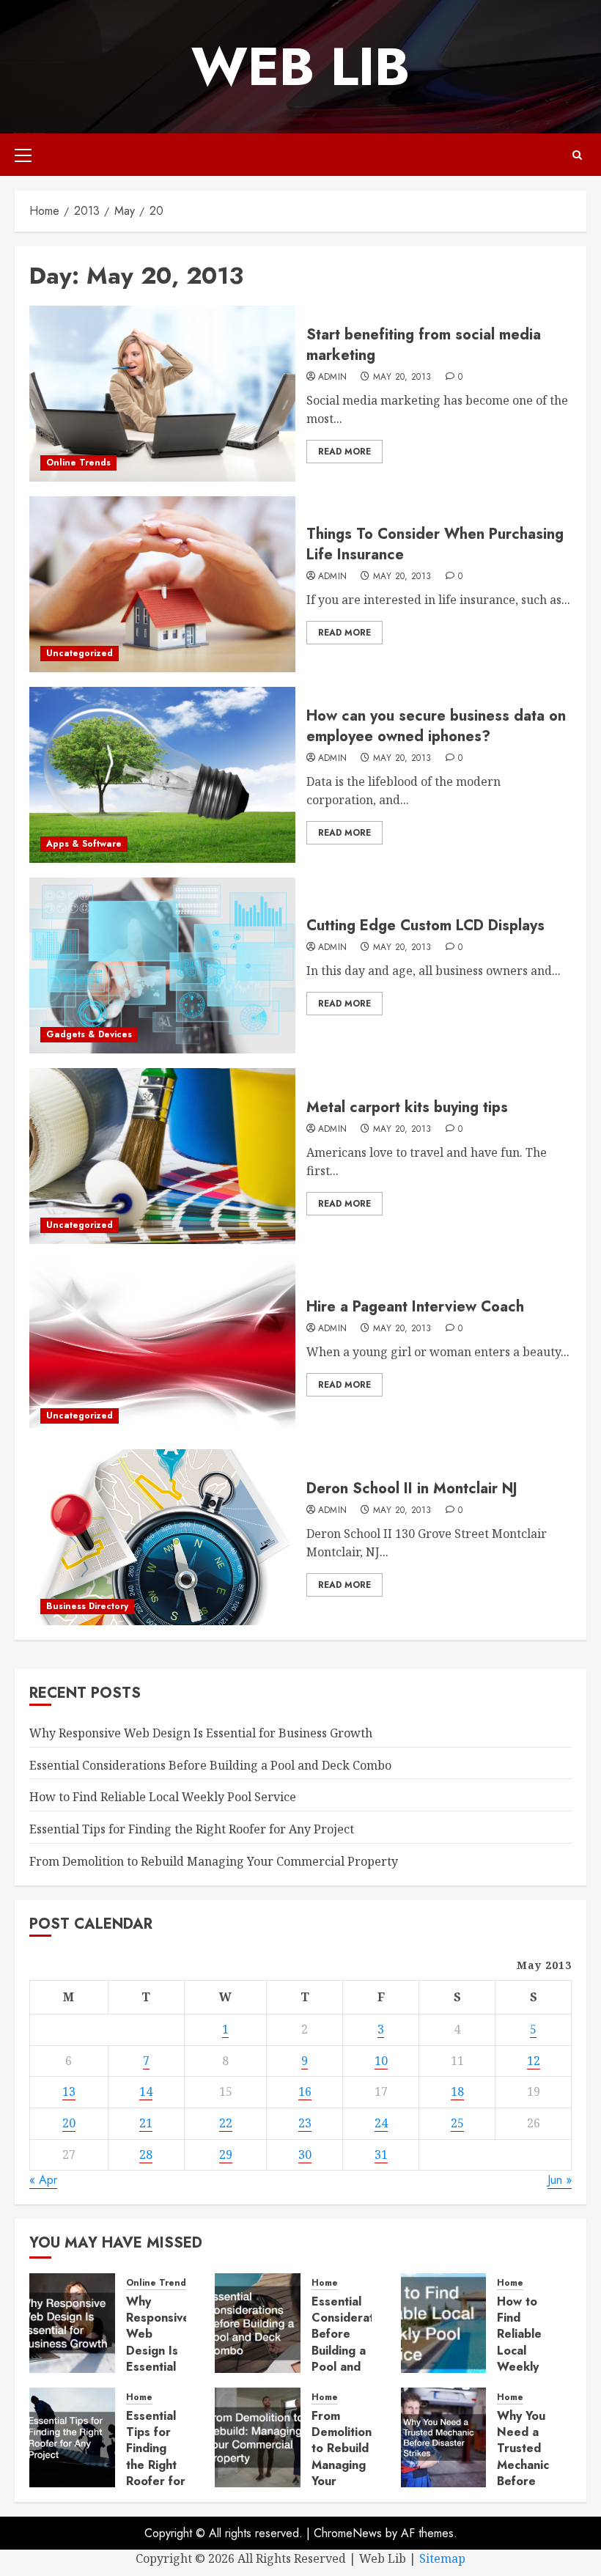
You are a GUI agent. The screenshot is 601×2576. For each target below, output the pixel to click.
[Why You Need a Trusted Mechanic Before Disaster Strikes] (444, 2437)
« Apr (43, 2180)
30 (305, 2154)
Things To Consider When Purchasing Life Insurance (435, 544)
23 (305, 2123)
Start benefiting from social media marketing (424, 345)
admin (333, 378)
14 (146, 2091)
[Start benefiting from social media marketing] (162, 394)
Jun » (560, 2180)
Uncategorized (80, 653)
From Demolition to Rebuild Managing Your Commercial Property (214, 1861)
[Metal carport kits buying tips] (162, 1156)
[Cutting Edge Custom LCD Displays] (162, 965)
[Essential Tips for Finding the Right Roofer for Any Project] (72, 2437)
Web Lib (300, 67)
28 (146, 2154)
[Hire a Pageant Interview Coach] (162, 1347)
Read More (344, 452)
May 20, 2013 (402, 378)
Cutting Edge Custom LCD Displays (425, 925)
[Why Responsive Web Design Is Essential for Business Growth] (72, 2323)
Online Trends (78, 463)
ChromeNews (348, 2533)
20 (69, 2123)
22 (226, 2123)
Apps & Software (84, 844)
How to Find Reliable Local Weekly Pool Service (163, 1797)
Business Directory (87, 1606)
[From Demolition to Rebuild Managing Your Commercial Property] (258, 2437)
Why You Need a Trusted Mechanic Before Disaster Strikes (523, 2465)
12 (534, 2061)
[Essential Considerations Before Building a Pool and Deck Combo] (258, 2323)
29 (226, 2154)
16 (305, 2091)
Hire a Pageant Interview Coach (415, 1307)
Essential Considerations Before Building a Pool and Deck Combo (210, 1765)
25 (457, 2123)
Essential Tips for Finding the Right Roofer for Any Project (192, 1829)
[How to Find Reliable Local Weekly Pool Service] (444, 2323)
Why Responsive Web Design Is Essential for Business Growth (201, 1733)
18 (457, 2091)
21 (146, 2123)
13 (69, 2091)
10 (381, 2061)
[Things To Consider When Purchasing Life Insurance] (162, 584)
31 (381, 2154)
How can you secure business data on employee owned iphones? (436, 726)
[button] (23, 155)
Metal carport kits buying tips (407, 1107)
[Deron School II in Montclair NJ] (162, 1537)
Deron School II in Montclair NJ (412, 1488)
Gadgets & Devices (89, 1034)
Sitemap (442, 2558)
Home (325, 2283)
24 (381, 2123)
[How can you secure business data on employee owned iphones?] (162, 775)
